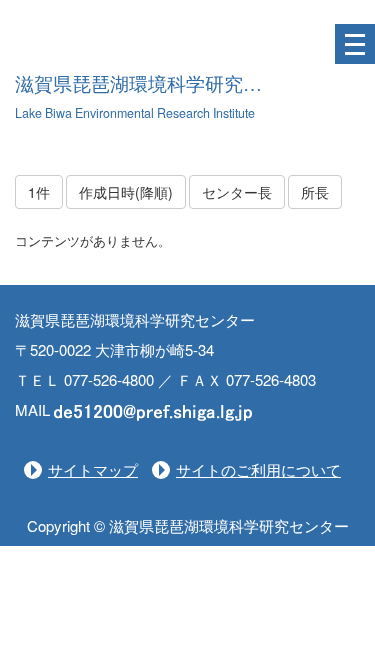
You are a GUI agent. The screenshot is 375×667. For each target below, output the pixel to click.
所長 (315, 192)
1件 (39, 192)
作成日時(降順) (126, 192)
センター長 (237, 192)
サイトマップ (93, 469)
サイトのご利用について (258, 469)
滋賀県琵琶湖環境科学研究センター (167, 84)
